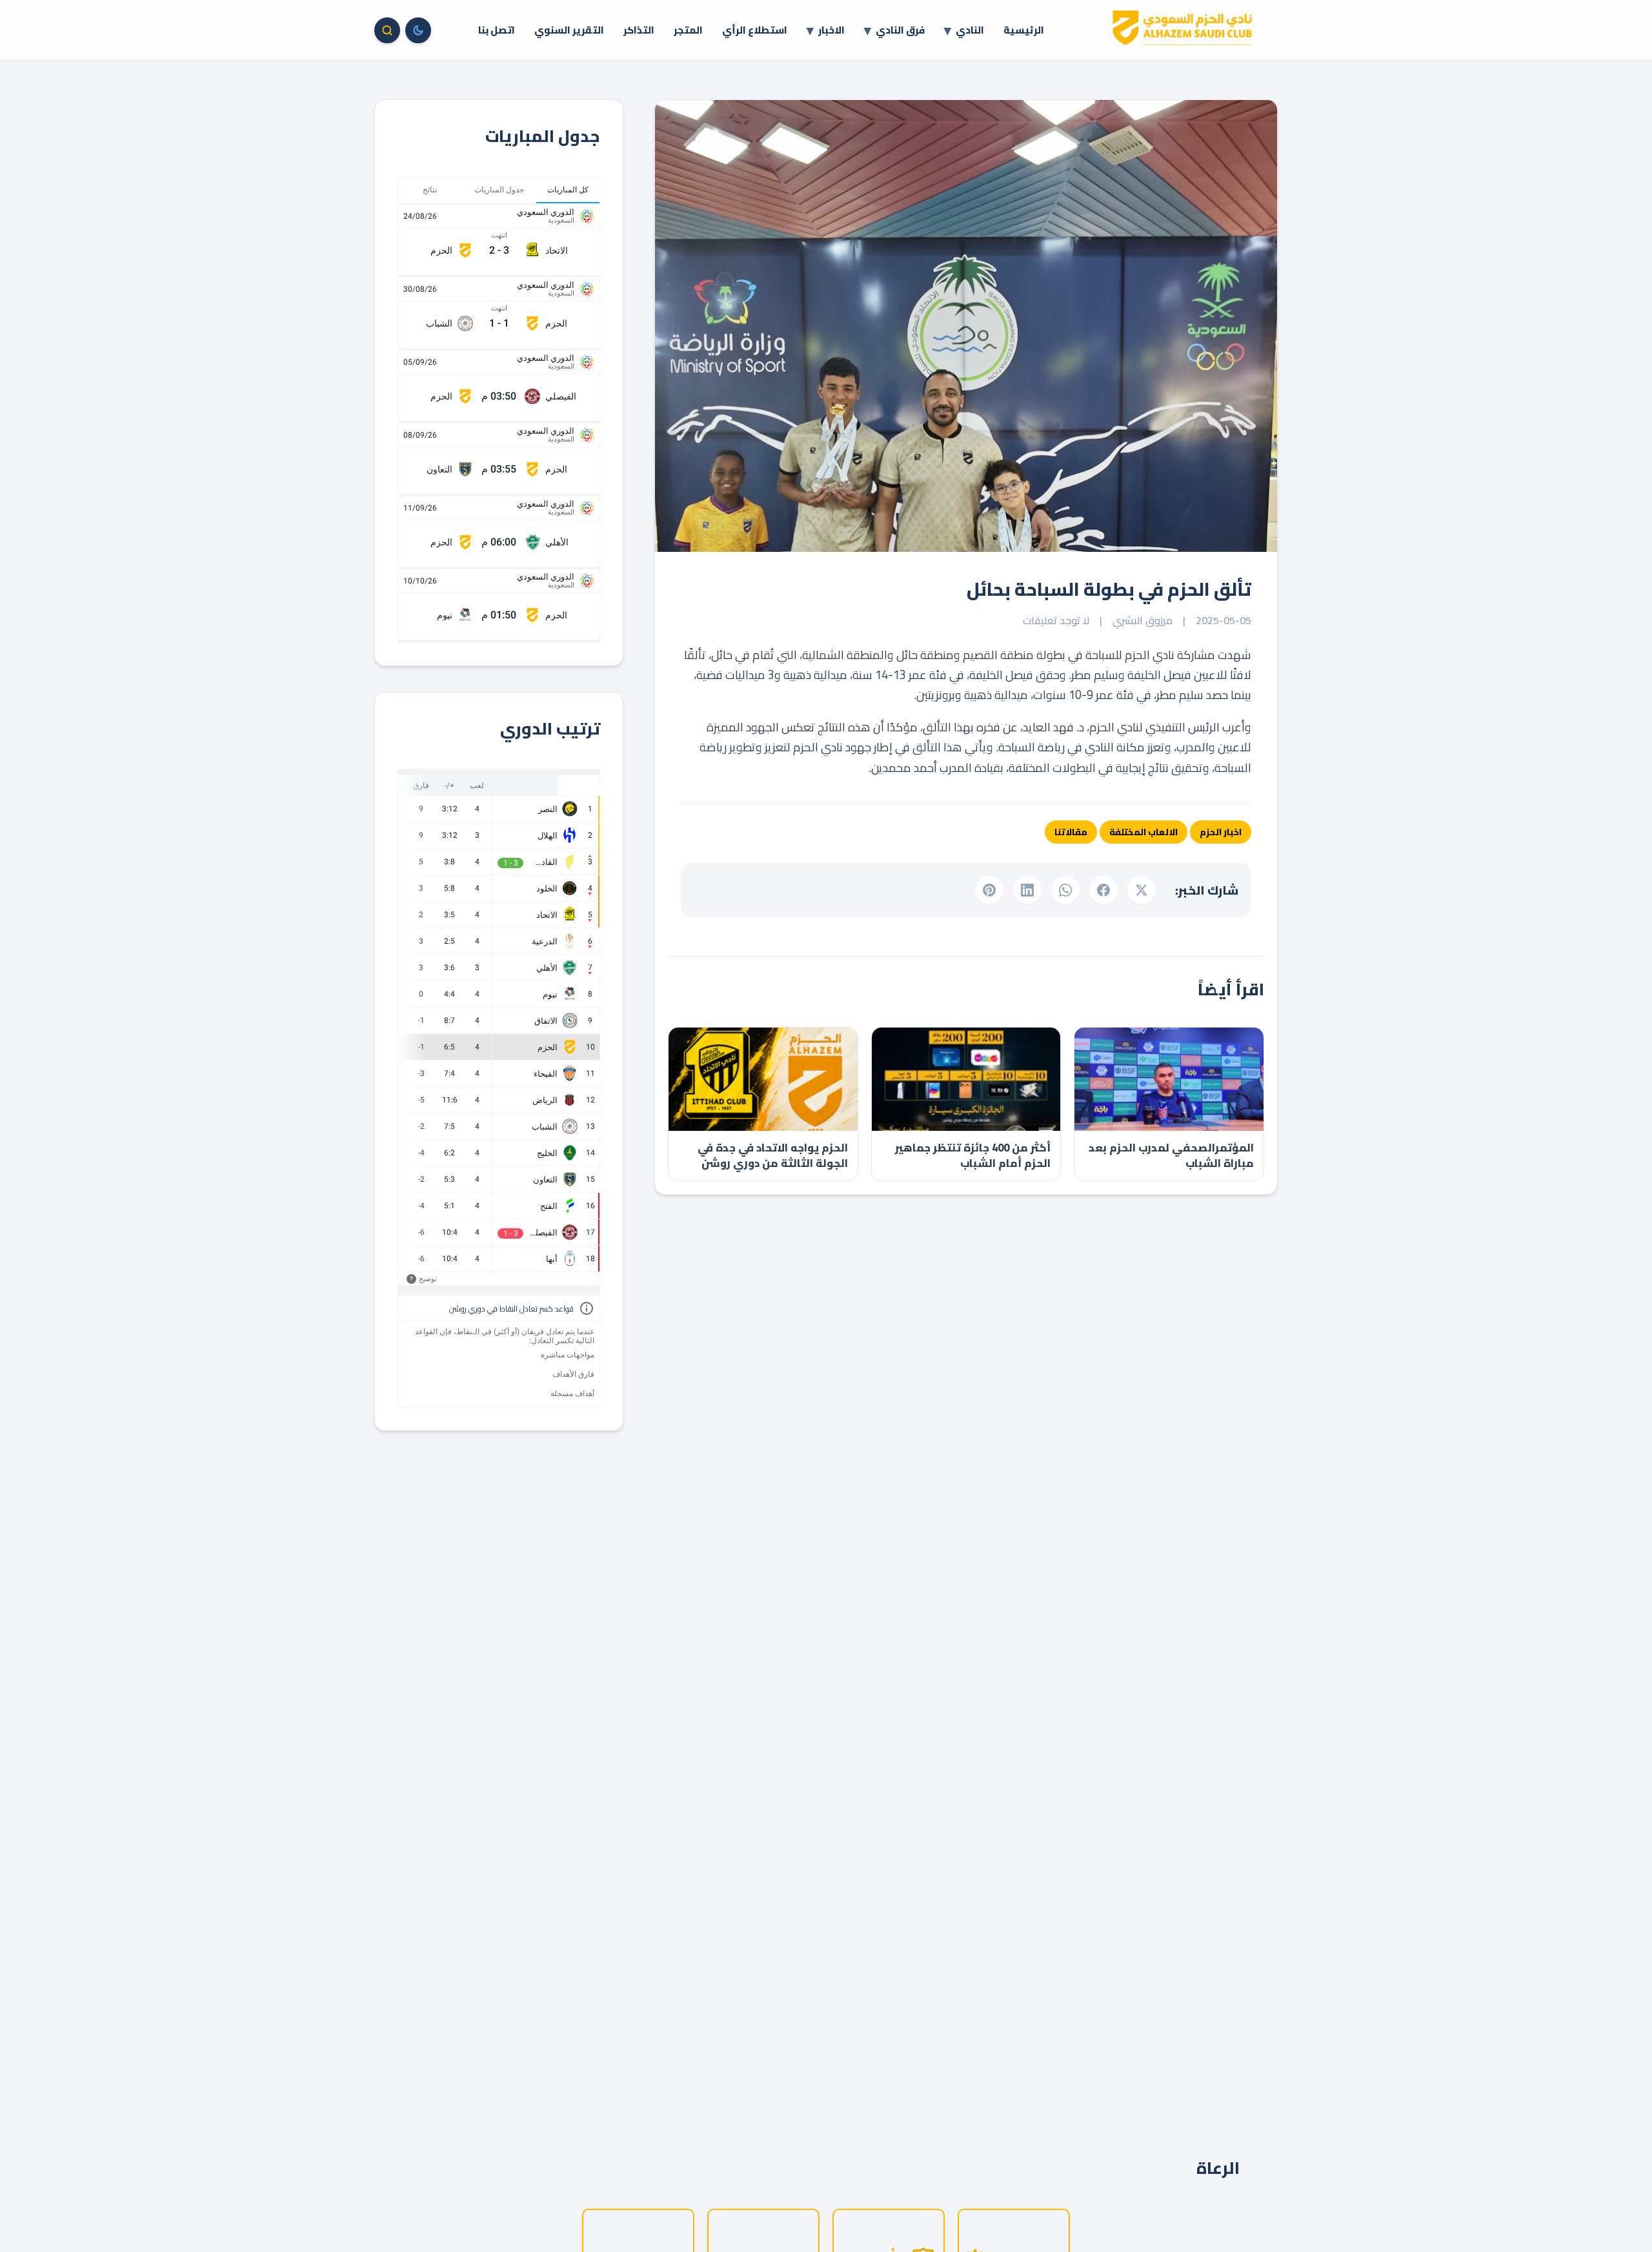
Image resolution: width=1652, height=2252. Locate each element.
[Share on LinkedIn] (1027, 890)
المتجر (688, 30)
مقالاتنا (1071, 832)
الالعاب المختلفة (1143, 832)
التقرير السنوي (569, 30)
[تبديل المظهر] (418, 30)
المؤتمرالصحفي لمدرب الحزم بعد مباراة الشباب (1171, 1155)
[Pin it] (989, 890)
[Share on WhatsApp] (1065, 890)
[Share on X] (1142, 890)
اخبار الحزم (1221, 832)
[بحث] (387, 30)
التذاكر (639, 30)
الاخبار (831, 30)
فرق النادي (900, 30)
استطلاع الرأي (755, 30)
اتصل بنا (497, 30)
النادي (970, 30)
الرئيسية (1024, 30)
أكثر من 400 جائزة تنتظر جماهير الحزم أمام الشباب (973, 1155)
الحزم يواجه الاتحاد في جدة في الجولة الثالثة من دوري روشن (773, 1155)
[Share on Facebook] (1103, 890)
